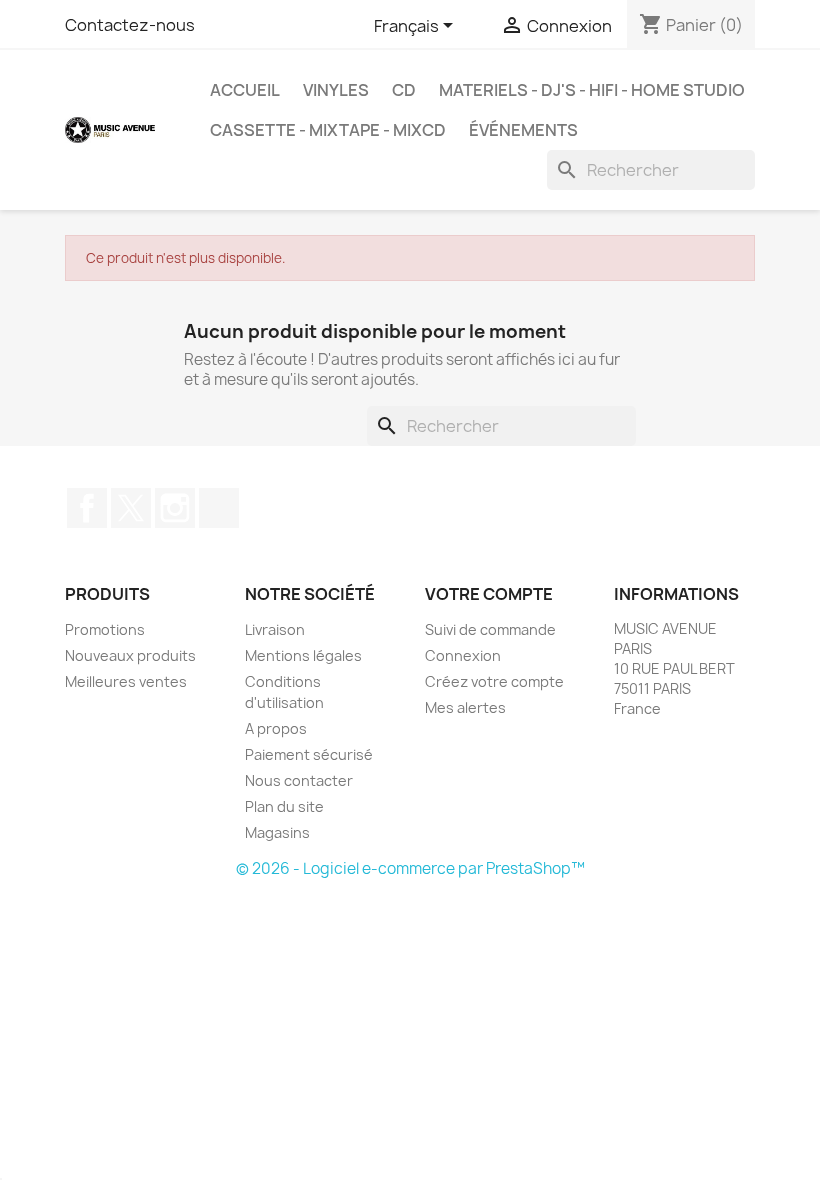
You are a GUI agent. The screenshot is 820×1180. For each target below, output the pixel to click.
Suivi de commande (490, 629)
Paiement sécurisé (309, 754)
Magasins (277, 832)
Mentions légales (303, 655)
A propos (276, 728)
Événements (523, 130)
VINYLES (336, 90)
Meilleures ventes (126, 681)
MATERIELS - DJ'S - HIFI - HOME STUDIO (592, 90)
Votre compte (489, 594)
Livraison (275, 629)
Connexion (463, 655)
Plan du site (284, 806)
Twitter (131, 508)
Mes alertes (465, 707)
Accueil (245, 90)
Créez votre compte (494, 681)
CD (404, 90)
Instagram (175, 508)
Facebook (87, 508)
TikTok (219, 508)
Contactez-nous (130, 25)
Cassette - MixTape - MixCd (328, 130)
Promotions (105, 629)
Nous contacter (299, 780)
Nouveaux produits (130, 655)
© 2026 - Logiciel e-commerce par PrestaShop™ (410, 868)
